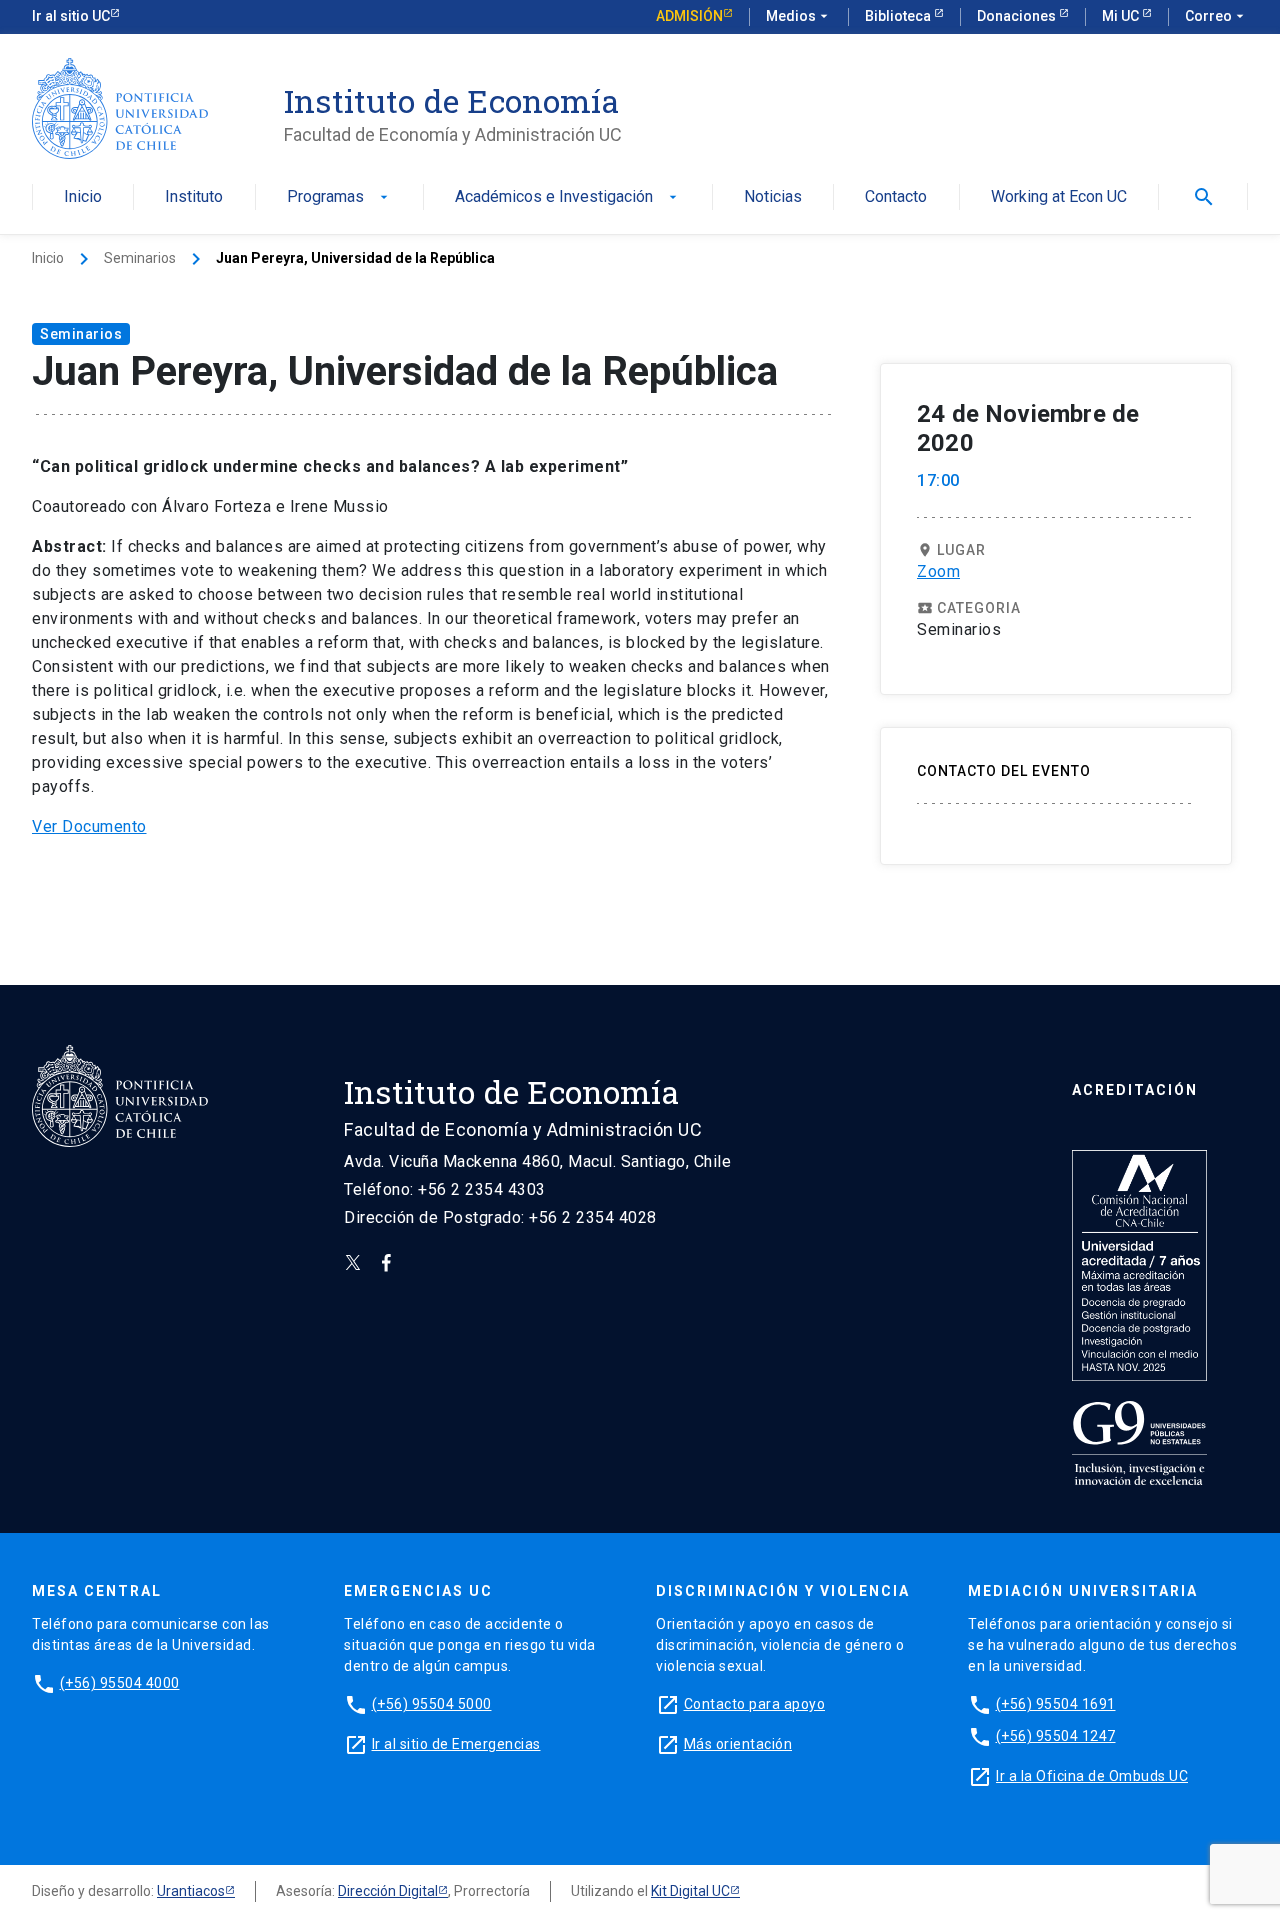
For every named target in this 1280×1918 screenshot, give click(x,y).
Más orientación (738, 1744)
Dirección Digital (388, 1891)
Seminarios (140, 258)
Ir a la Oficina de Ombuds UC (1092, 1776)
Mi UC (1122, 16)
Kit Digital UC (690, 1891)
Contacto (896, 197)
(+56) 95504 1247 (1056, 1736)
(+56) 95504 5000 (432, 1704)
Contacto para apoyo (755, 1704)
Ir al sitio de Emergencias (456, 1744)
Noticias (773, 197)
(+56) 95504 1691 (1056, 1704)
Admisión (689, 16)
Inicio (83, 197)
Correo (1216, 16)
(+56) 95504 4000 (120, 1683)
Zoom (938, 571)
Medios (799, 16)
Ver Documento (89, 826)
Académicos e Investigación (568, 197)
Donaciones (1018, 16)
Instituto (194, 197)
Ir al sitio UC (71, 16)
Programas (339, 197)
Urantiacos (191, 1891)
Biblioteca (899, 16)
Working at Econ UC (1059, 197)
